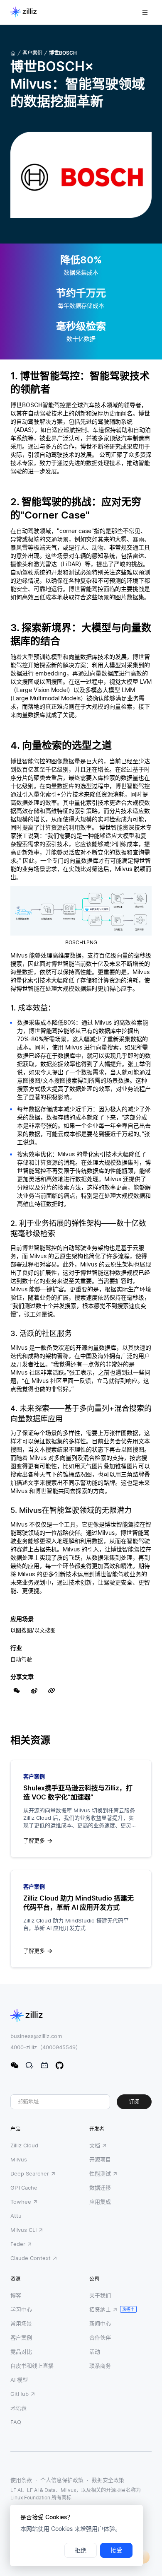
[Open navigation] (145, 12)
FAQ (16, 2422)
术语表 (18, 2408)
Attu (16, 2216)
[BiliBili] (44, 2065)
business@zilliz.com (36, 2036)
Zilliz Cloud (24, 2145)
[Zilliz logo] (23, 12)
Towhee (21, 2202)
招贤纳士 (100, 2309)
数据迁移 (100, 2188)
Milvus (19, 2159)
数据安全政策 (108, 2480)
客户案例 (32, 53)
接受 (116, 2550)
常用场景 (21, 2323)
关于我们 (100, 2295)
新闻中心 (100, 2323)
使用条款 (21, 2480)
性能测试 (100, 2173)
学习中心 (21, 2309)
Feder (18, 2244)
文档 (95, 2145)
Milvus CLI (23, 2230)
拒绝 (81, 2550)
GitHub (20, 2394)
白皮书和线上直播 (32, 2366)
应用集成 (100, 2202)
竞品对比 (21, 2352)
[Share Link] (52, 1691)
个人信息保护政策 (62, 2480)
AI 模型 (19, 2380)
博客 (16, 2295)
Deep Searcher (30, 2173)
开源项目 (100, 2159)
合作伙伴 (100, 2337)
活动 (95, 2352)
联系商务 (100, 2366)
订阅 (134, 2102)
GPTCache (24, 2188)
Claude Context (31, 2258)
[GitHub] (59, 2065)
